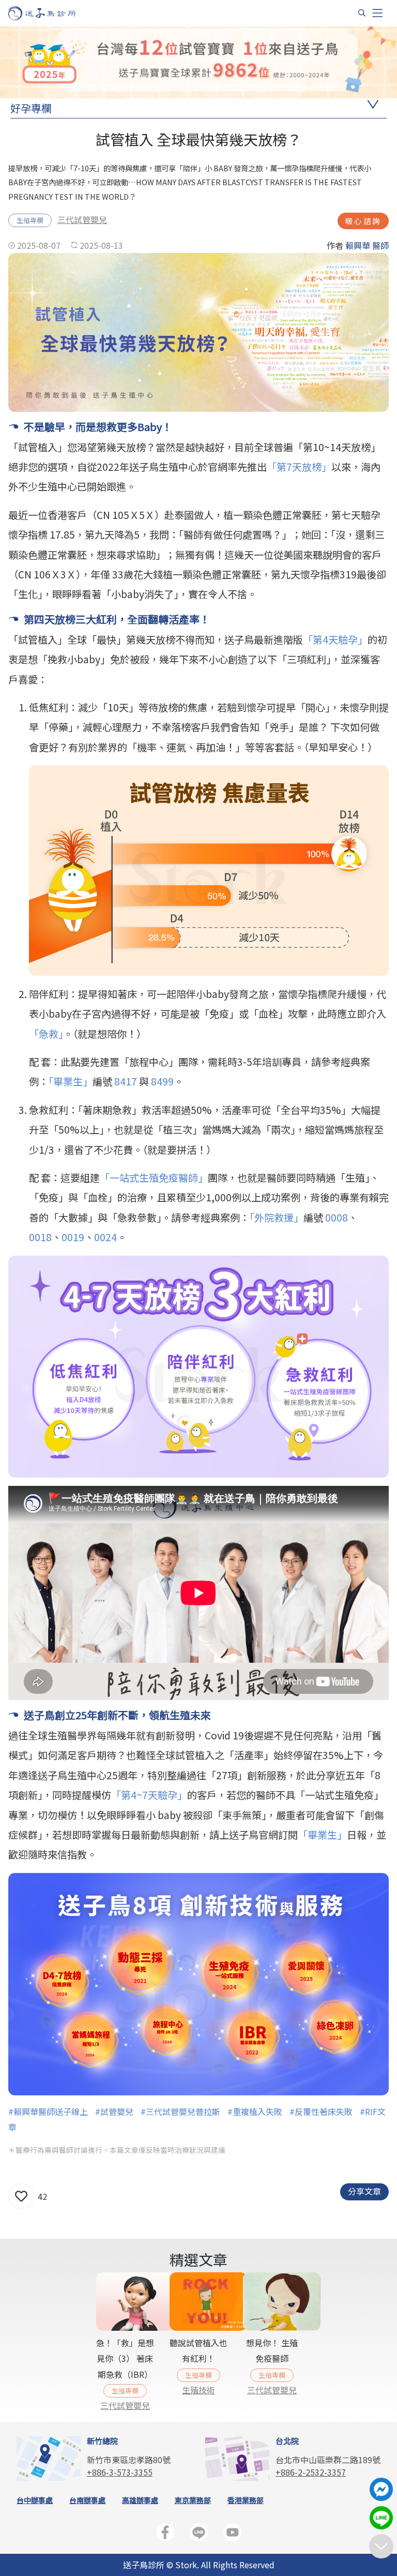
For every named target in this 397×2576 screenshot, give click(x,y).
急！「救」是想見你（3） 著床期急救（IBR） (125, 2358)
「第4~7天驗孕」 (149, 1795)
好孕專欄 (31, 108)
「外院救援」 (277, 1217)
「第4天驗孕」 (335, 639)
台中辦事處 (35, 2500)
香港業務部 (246, 2500)
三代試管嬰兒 (82, 219)
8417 (127, 1081)
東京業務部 (193, 2500)
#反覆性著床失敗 (321, 2111)
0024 (105, 1237)
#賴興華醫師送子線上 (48, 2111)
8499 (162, 1081)
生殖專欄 (30, 220)
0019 (73, 1237)
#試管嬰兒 (114, 2111)
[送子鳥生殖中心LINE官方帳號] (199, 2534)
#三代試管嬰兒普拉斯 (180, 2111)
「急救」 (46, 1034)
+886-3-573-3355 (120, 2472)
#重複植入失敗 (255, 2111)
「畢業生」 (71, 1081)
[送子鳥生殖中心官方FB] (165, 2534)
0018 (40, 1237)
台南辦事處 (87, 2500)
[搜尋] (362, 13)
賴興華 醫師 (367, 245)
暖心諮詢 (363, 221)
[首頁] (52, 13)
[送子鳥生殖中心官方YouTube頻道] (232, 2534)
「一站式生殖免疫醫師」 (154, 1178)
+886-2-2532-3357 (311, 2472)
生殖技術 (198, 2390)
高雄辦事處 (140, 2500)
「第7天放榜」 (299, 467)
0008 (337, 1217)
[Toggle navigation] (377, 13)
